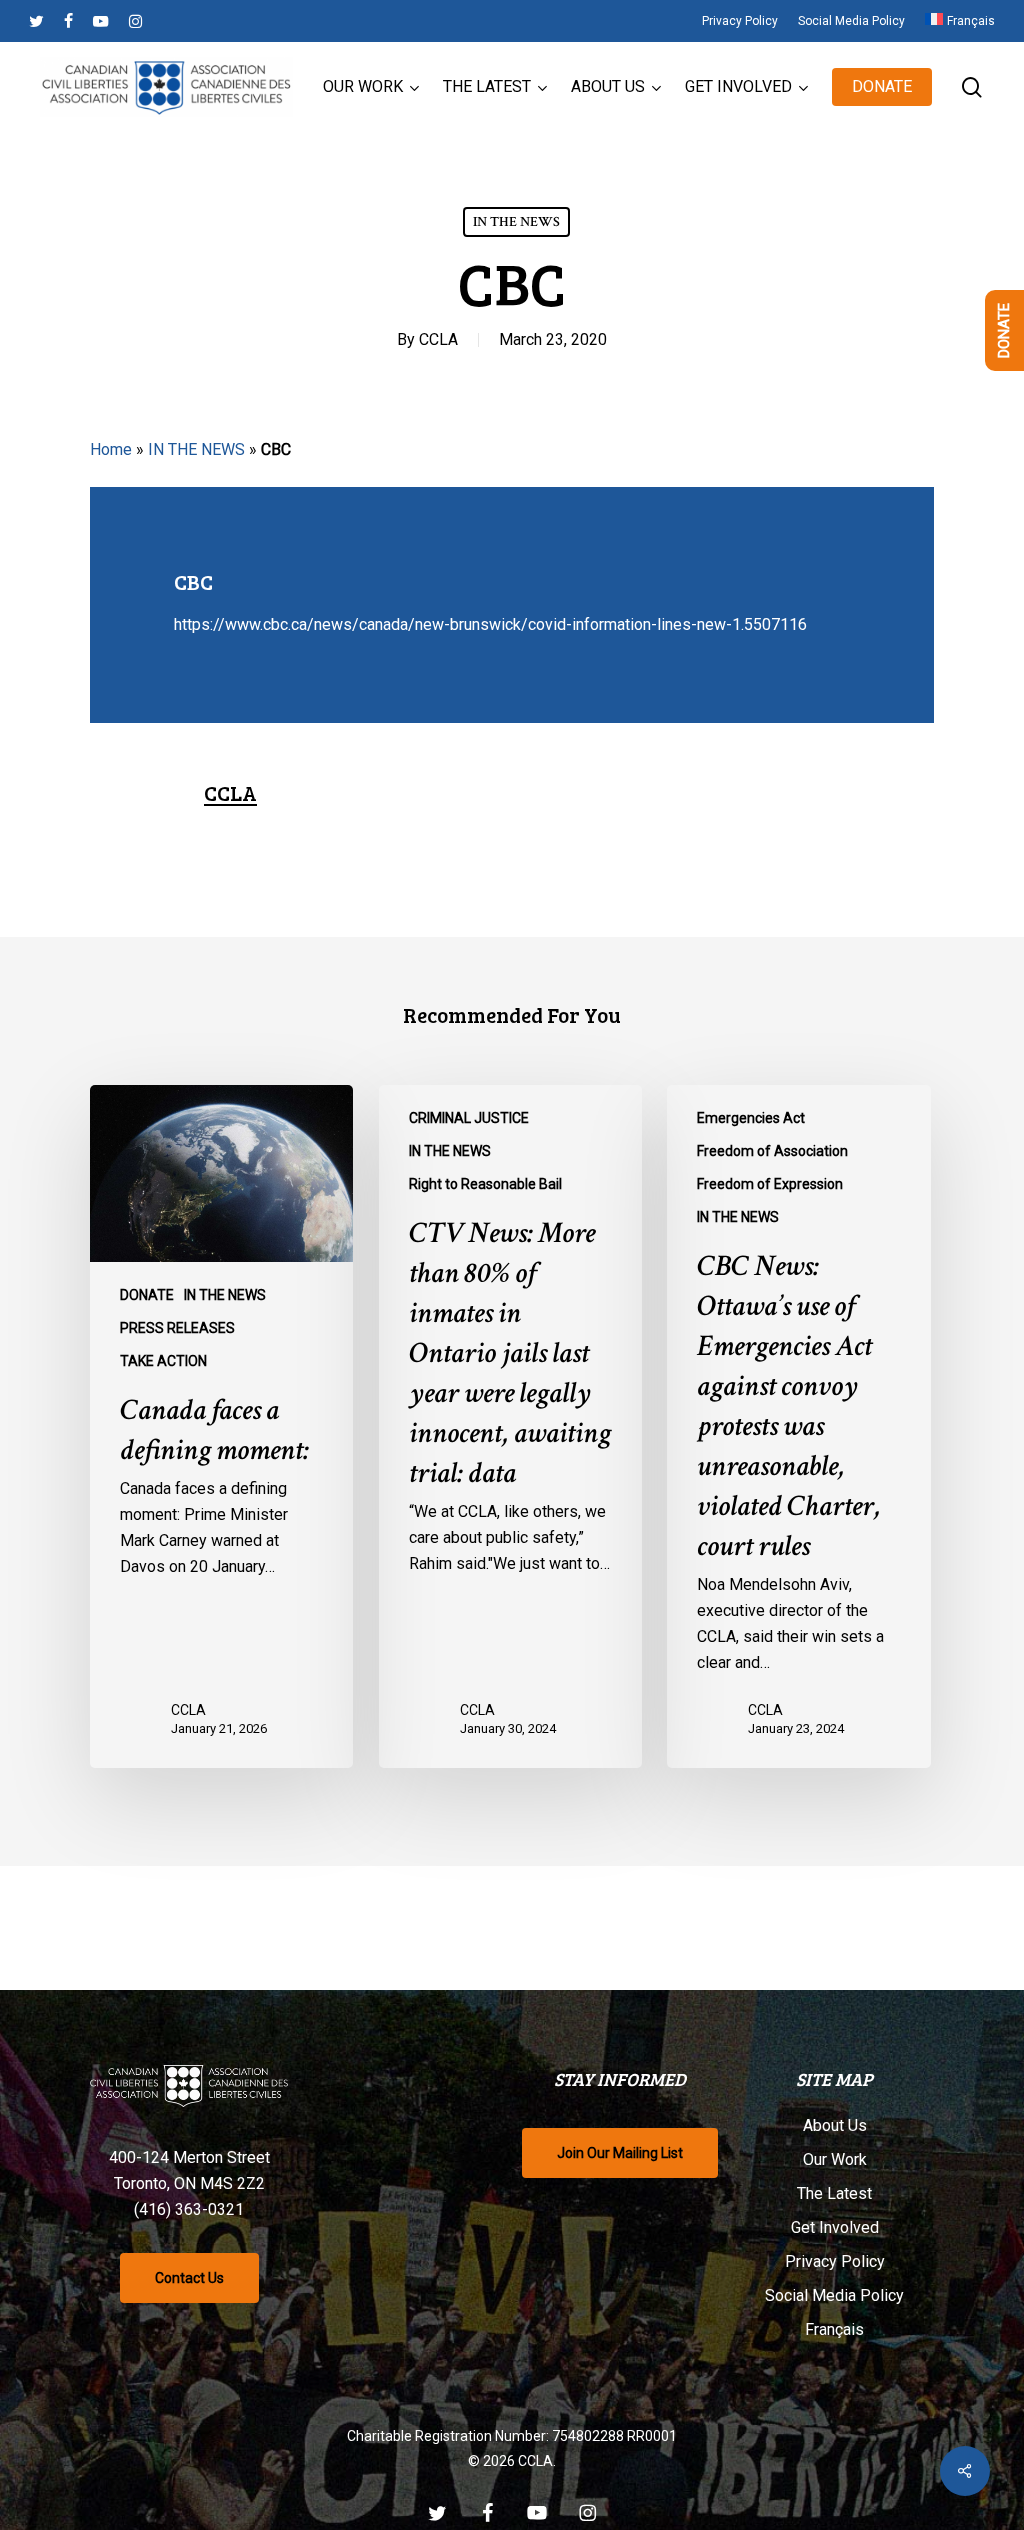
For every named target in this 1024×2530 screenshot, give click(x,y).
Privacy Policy (835, 2261)
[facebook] (68, 21)
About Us (835, 2125)
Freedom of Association (772, 1151)
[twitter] (36, 21)
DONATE (147, 1295)
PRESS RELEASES (177, 1328)
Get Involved (835, 2227)
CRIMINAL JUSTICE (469, 1118)
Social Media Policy (834, 2295)
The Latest (834, 2193)
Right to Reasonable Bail (485, 1184)
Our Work (835, 2159)
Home (111, 449)
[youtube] (101, 21)
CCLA (438, 339)
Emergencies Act (751, 1118)
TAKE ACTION (163, 1361)
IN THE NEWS (516, 222)
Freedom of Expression (770, 1184)
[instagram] (135, 21)
